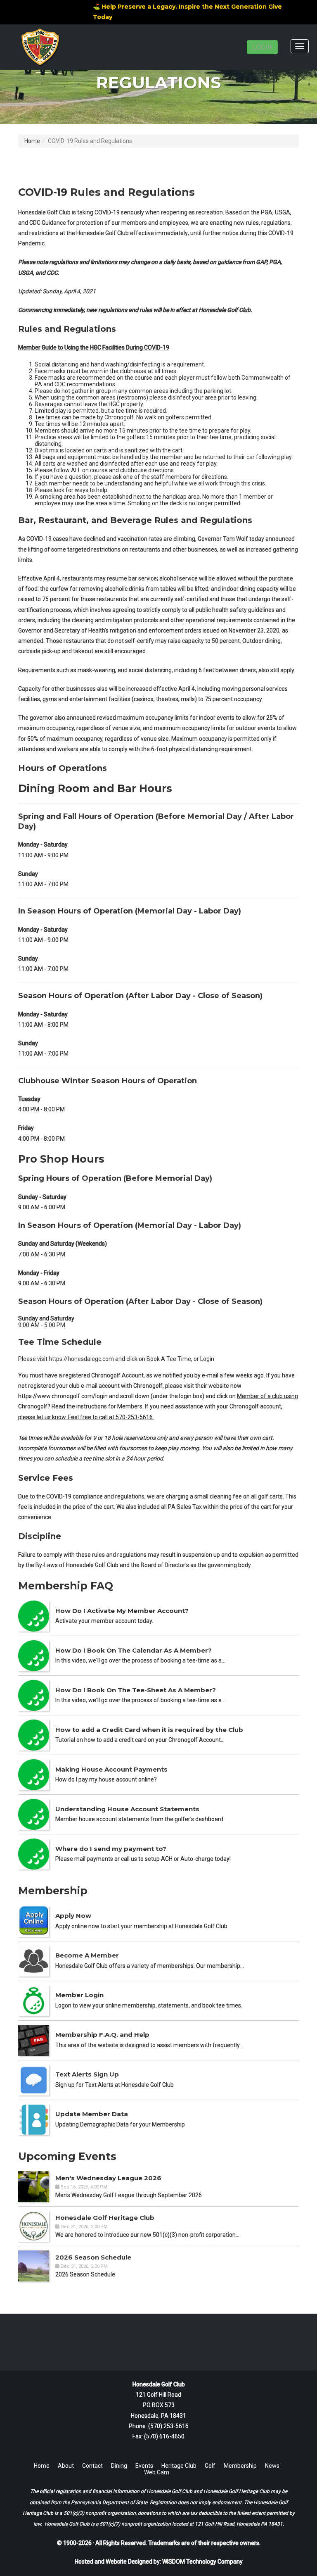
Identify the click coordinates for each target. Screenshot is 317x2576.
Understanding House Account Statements (127, 1809)
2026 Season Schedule (93, 2257)
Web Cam (157, 2472)
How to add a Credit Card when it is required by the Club (149, 1730)
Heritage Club (179, 2466)
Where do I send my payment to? (111, 1849)
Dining (119, 2466)
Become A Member (87, 1955)
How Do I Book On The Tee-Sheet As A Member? (136, 1690)
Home (32, 141)
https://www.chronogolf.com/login (63, 1396)
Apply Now (73, 1916)
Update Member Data (92, 2114)
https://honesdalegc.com (81, 1359)
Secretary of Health (80, 630)
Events (144, 2466)
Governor (30, 630)
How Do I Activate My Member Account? (122, 1611)
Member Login (79, 1995)
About (66, 2466)
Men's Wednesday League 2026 (108, 2178)
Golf (210, 2466)
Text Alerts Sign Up (87, 2074)
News (272, 2466)
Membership (240, 2466)
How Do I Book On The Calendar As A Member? (134, 1650)
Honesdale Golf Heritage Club (105, 2218)
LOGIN (262, 47)
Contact (92, 2466)
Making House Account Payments (111, 1769)
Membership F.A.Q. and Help (102, 2035)
